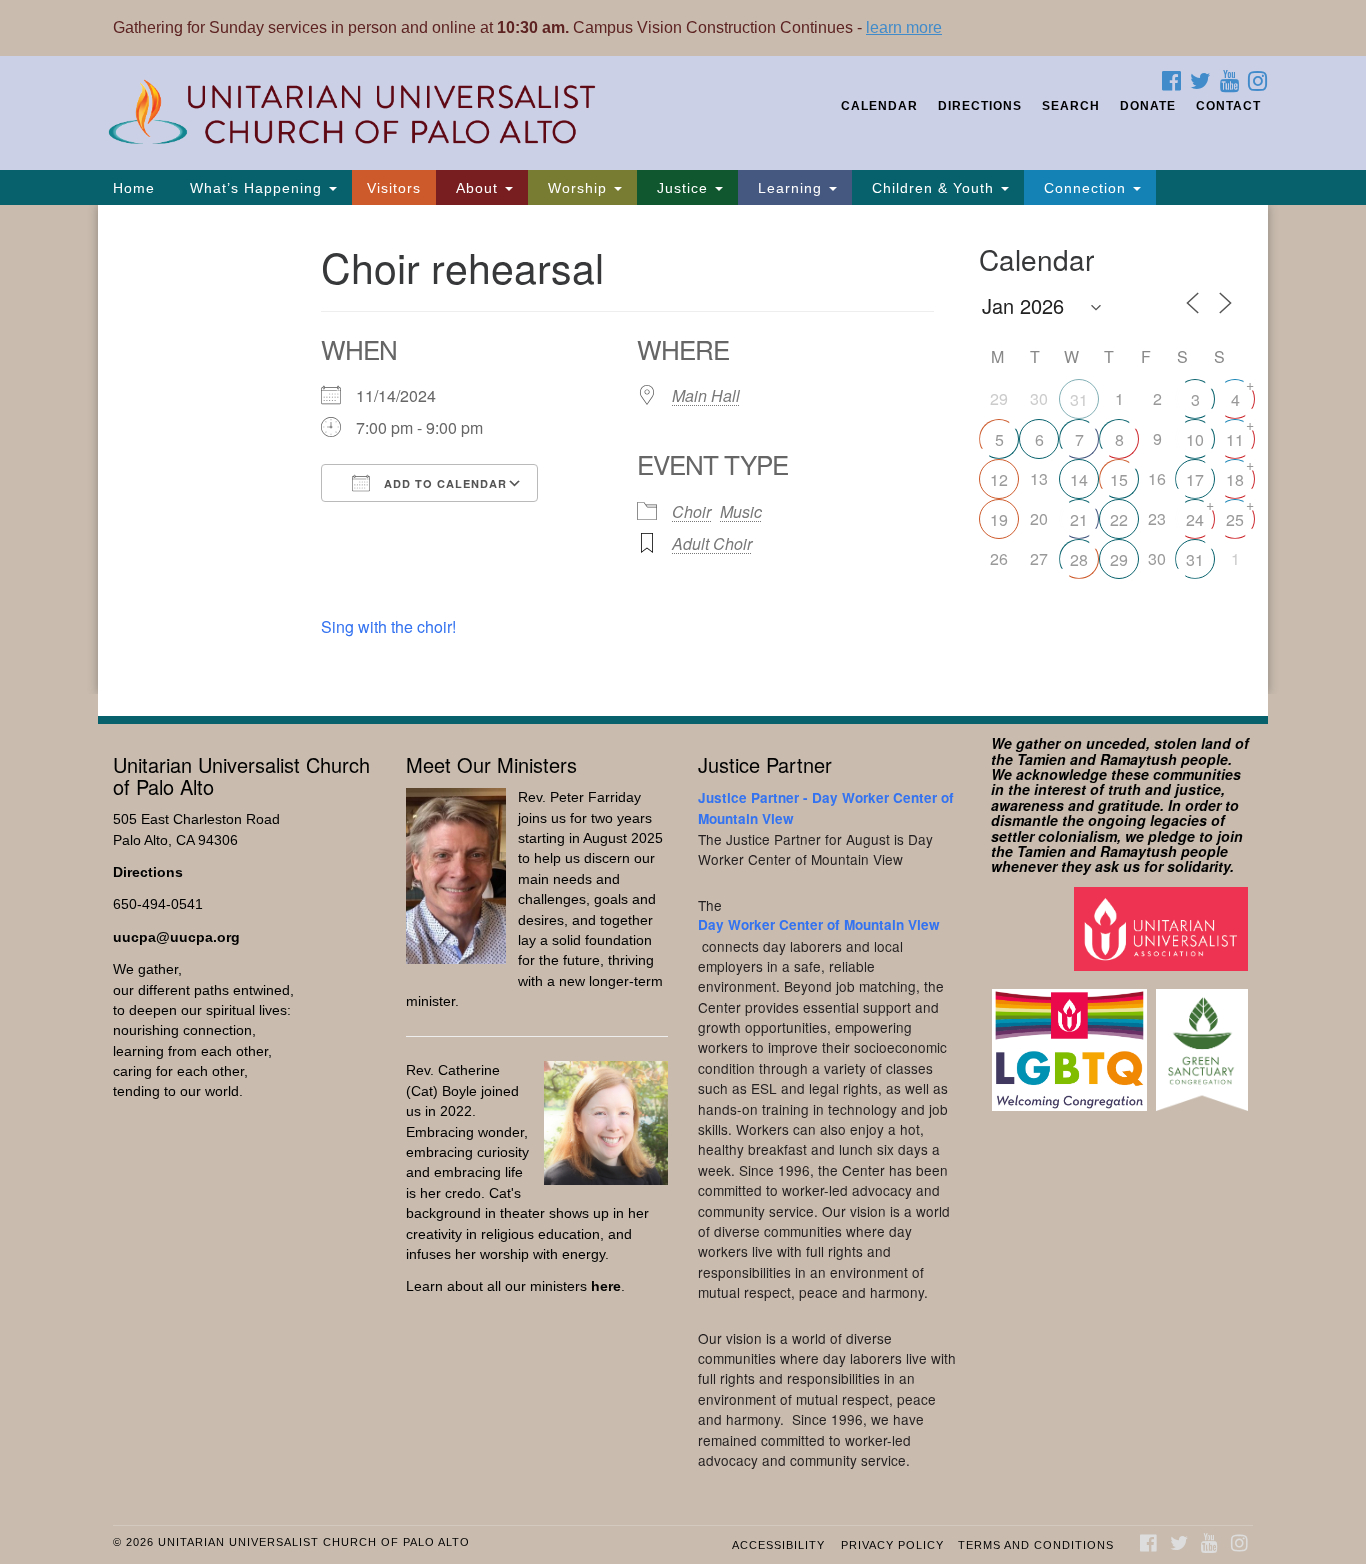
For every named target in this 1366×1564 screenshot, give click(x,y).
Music (741, 511)
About (477, 188)
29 (1119, 559)
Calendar (879, 106)
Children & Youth (933, 188)
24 (1195, 519)
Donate (1148, 106)
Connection (1085, 188)
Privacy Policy (892, 1545)
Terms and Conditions (1036, 1545)
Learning (790, 188)
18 (1235, 479)
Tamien (1041, 759)
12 (999, 479)
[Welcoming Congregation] (1072, 1040)
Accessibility (778, 1545)
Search (1071, 106)
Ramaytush (1138, 759)
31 (1079, 399)
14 (1079, 479)
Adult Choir (712, 543)
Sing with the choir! (388, 626)
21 (1079, 519)
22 (1119, 519)
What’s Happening (256, 188)
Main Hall (706, 395)
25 (1235, 519)
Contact (1228, 106)
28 (1079, 559)
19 (999, 519)
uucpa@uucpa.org (176, 937)
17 (1195, 479)
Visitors (394, 188)
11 (1235, 439)
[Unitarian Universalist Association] (1163, 927)
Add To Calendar (443, 483)
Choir (691, 511)
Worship (577, 188)
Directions (980, 106)
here (606, 1286)
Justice (682, 188)
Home (134, 188)
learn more (904, 27)
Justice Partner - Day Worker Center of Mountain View (826, 807)
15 (1119, 479)
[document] (683, 449)
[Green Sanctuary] (1204, 1040)
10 (1195, 439)
